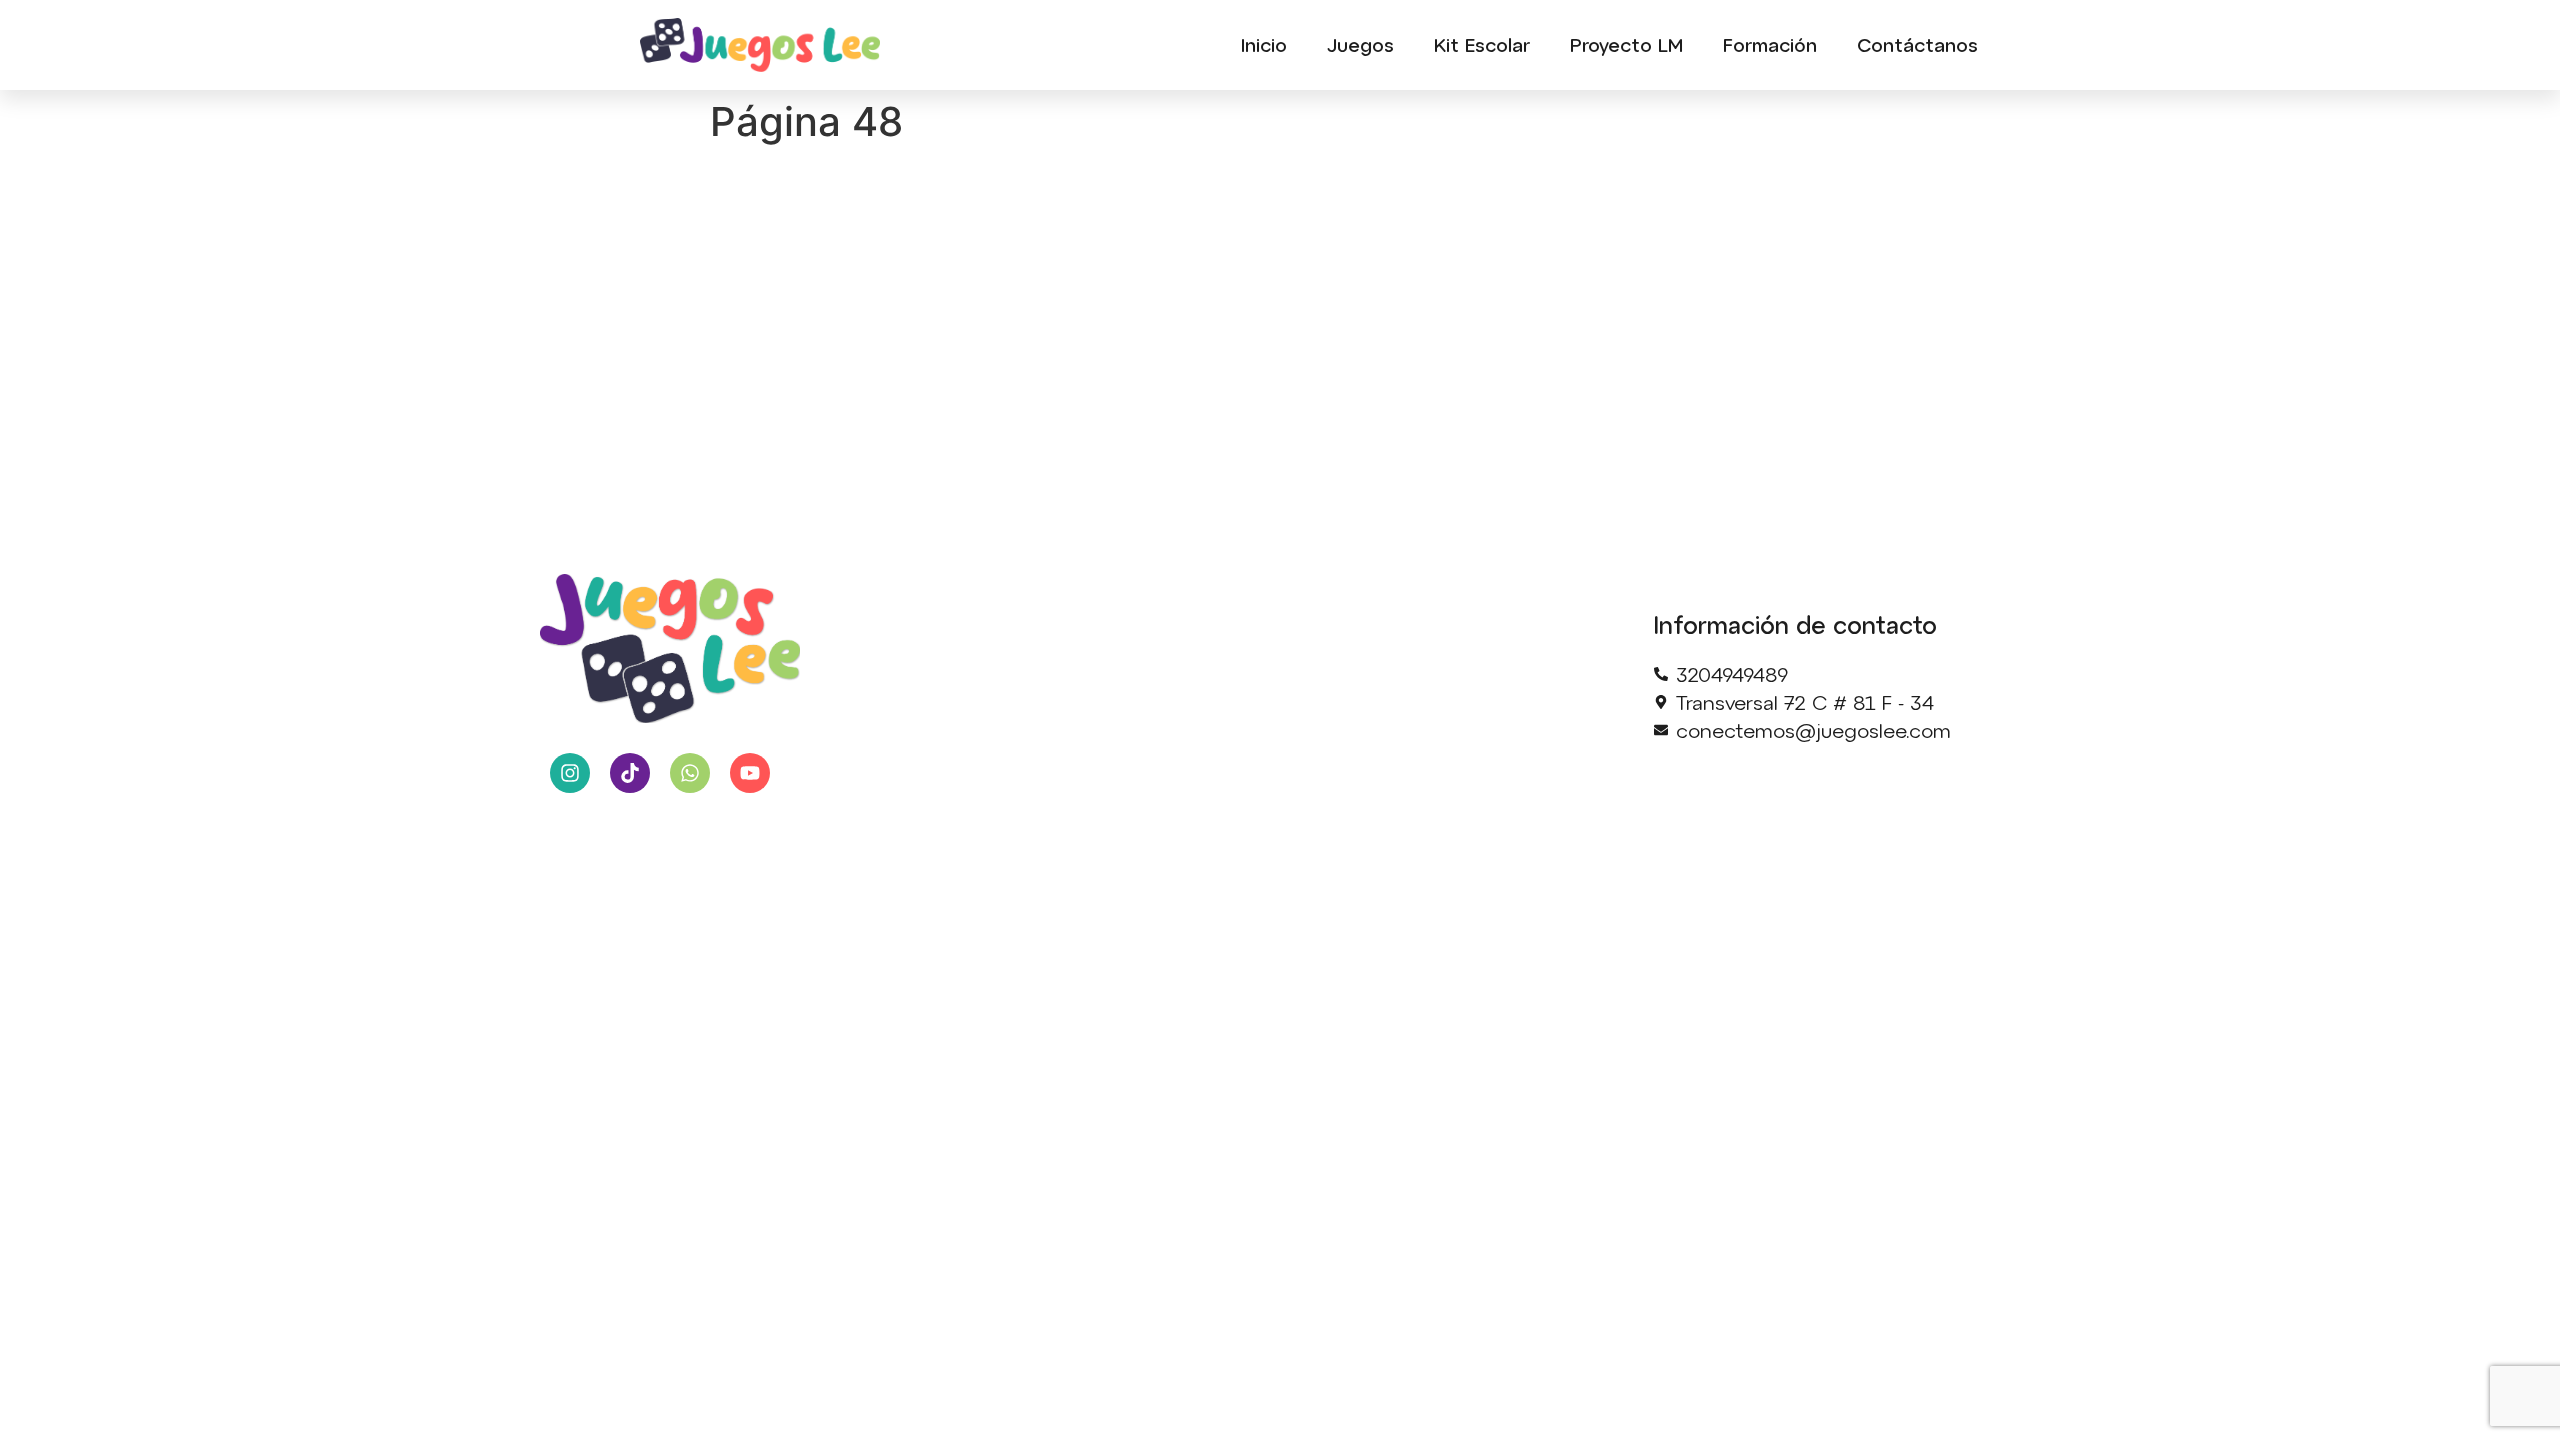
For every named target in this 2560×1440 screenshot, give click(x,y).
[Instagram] (570, 773)
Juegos (1360, 44)
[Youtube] (750, 773)
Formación (1770, 44)
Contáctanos (1917, 44)
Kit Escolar (1482, 44)
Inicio (1264, 44)
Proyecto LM (1626, 44)
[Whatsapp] (690, 773)
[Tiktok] (630, 773)
